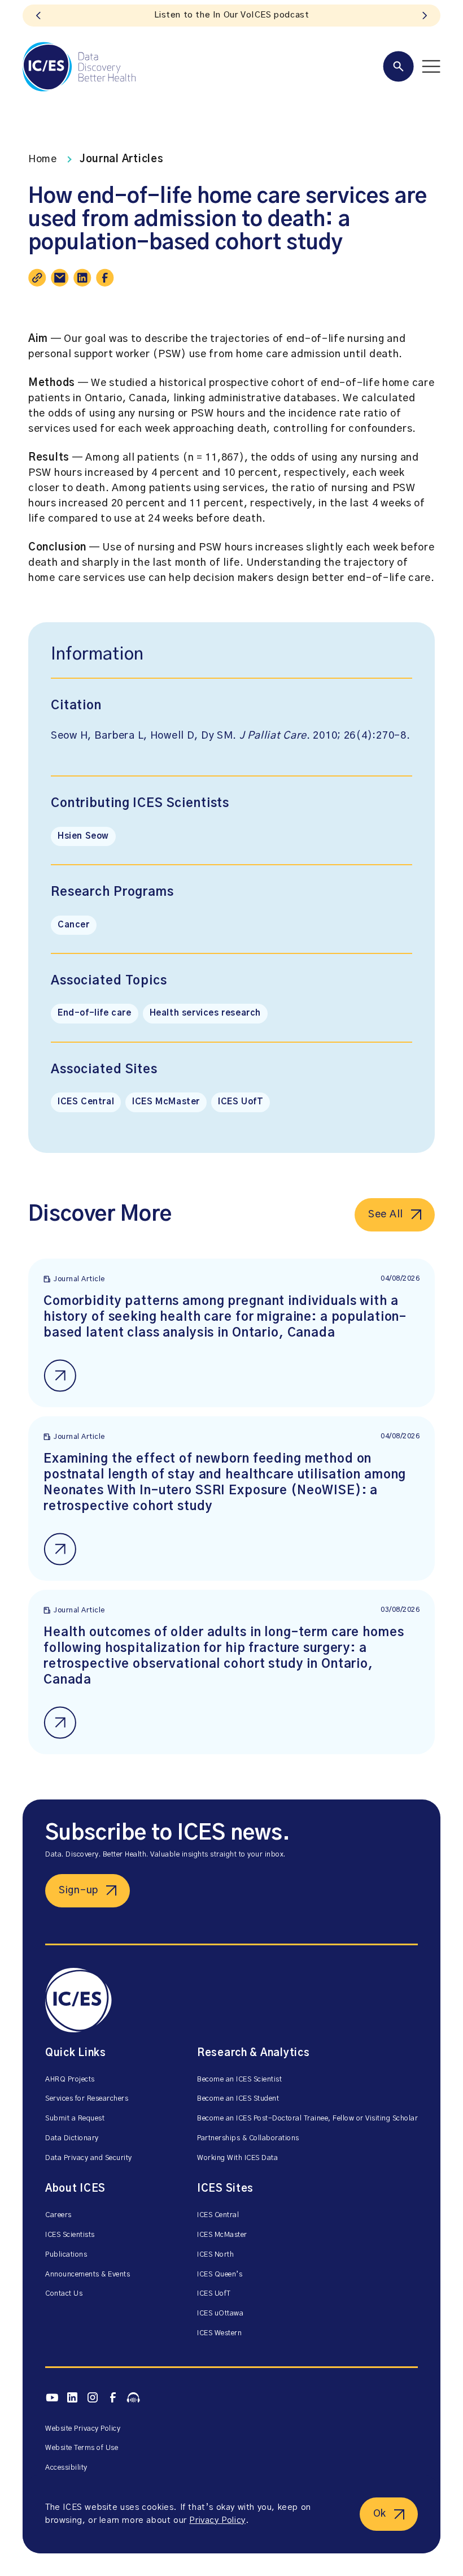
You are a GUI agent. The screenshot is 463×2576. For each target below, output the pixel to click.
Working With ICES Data (237, 2158)
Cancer (74, 925)
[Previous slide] (38, 16)
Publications (66, 2255)
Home (43, 159)
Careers (58, 2215)
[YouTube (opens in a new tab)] (52, 2397)
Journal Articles (122, 159)
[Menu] (412, 66)
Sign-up (78, 1890)
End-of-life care (95, 1013)
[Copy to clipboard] (37, 277)
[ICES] (79, 67)
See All (386, 1215)
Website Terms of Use (82, 2448)
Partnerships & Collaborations (248, 2138)
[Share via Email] (60, 277)
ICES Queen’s (220, 2274)
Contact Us (64, 2294)
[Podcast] (133, 2397)
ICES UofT (241, 1102)
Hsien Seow (83, 836)
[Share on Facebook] (105, 277)
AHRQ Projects (70, 2080)
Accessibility (66, 2468)
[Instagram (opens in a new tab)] (93, 2398)
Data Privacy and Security (89, 2158)
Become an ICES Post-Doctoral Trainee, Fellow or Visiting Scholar (307, 2119)
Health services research (205, 1013)
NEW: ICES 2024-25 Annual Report (231, 15)
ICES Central (86, 1102)
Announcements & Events (88, 2274)
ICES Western (219, 2333)
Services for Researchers (87, 2099)
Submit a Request (75, 2119)
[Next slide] (425, 16)
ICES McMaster (166, 1102)
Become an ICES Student (238, 2099)
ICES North (215, 2255)
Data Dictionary (72, 2138)
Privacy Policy (217, 2520)
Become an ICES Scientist (239, 2080)
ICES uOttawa (220, 2313)
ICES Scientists (70, 2235)
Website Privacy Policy (83, 2429)
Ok (380, 2514)
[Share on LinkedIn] (82, 277)
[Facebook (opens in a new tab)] (113, 2398)
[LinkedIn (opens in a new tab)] (72, 2398)
